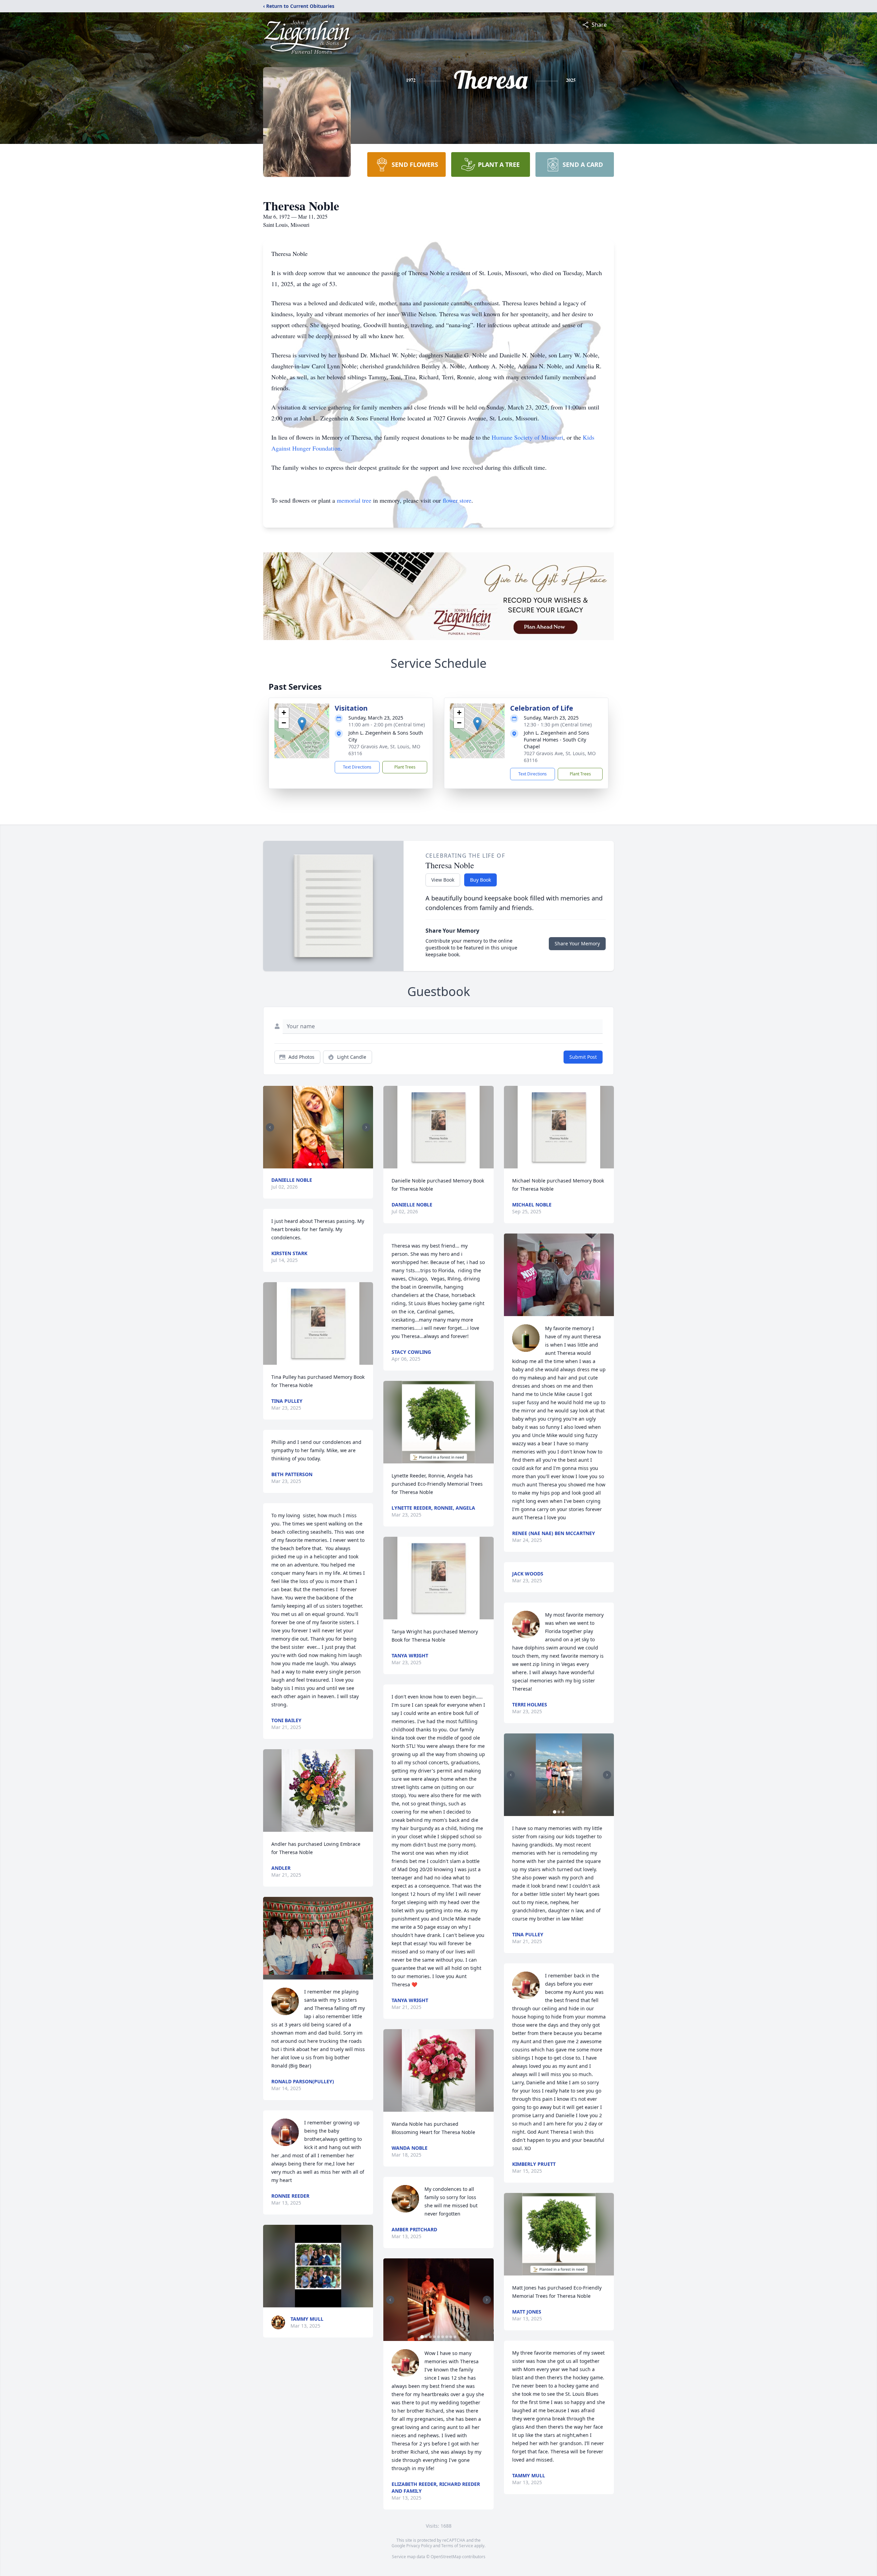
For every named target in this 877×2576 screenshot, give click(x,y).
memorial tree (354, 500)
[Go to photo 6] (443, 2337)
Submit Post (583, 1057)
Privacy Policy (419, 2546)
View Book (443, 880)
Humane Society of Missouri (527, 437)
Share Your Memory (577, 943)
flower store (457, 500)
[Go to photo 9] (455, 2337)
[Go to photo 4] (322, 1164)
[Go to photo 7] (447, 2337)
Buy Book (480, 880)
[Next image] (366, 1127)
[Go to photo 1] (310, 1164)
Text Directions (357, 767)
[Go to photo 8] (451, 2337)
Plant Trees (405, 767)
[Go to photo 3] (318, 1164)
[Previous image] (270, 1127)
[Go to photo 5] (326, 1164)
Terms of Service (457, 2546)
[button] (302, 724)
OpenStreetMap (446, 2557)
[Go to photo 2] (314, 1164)
